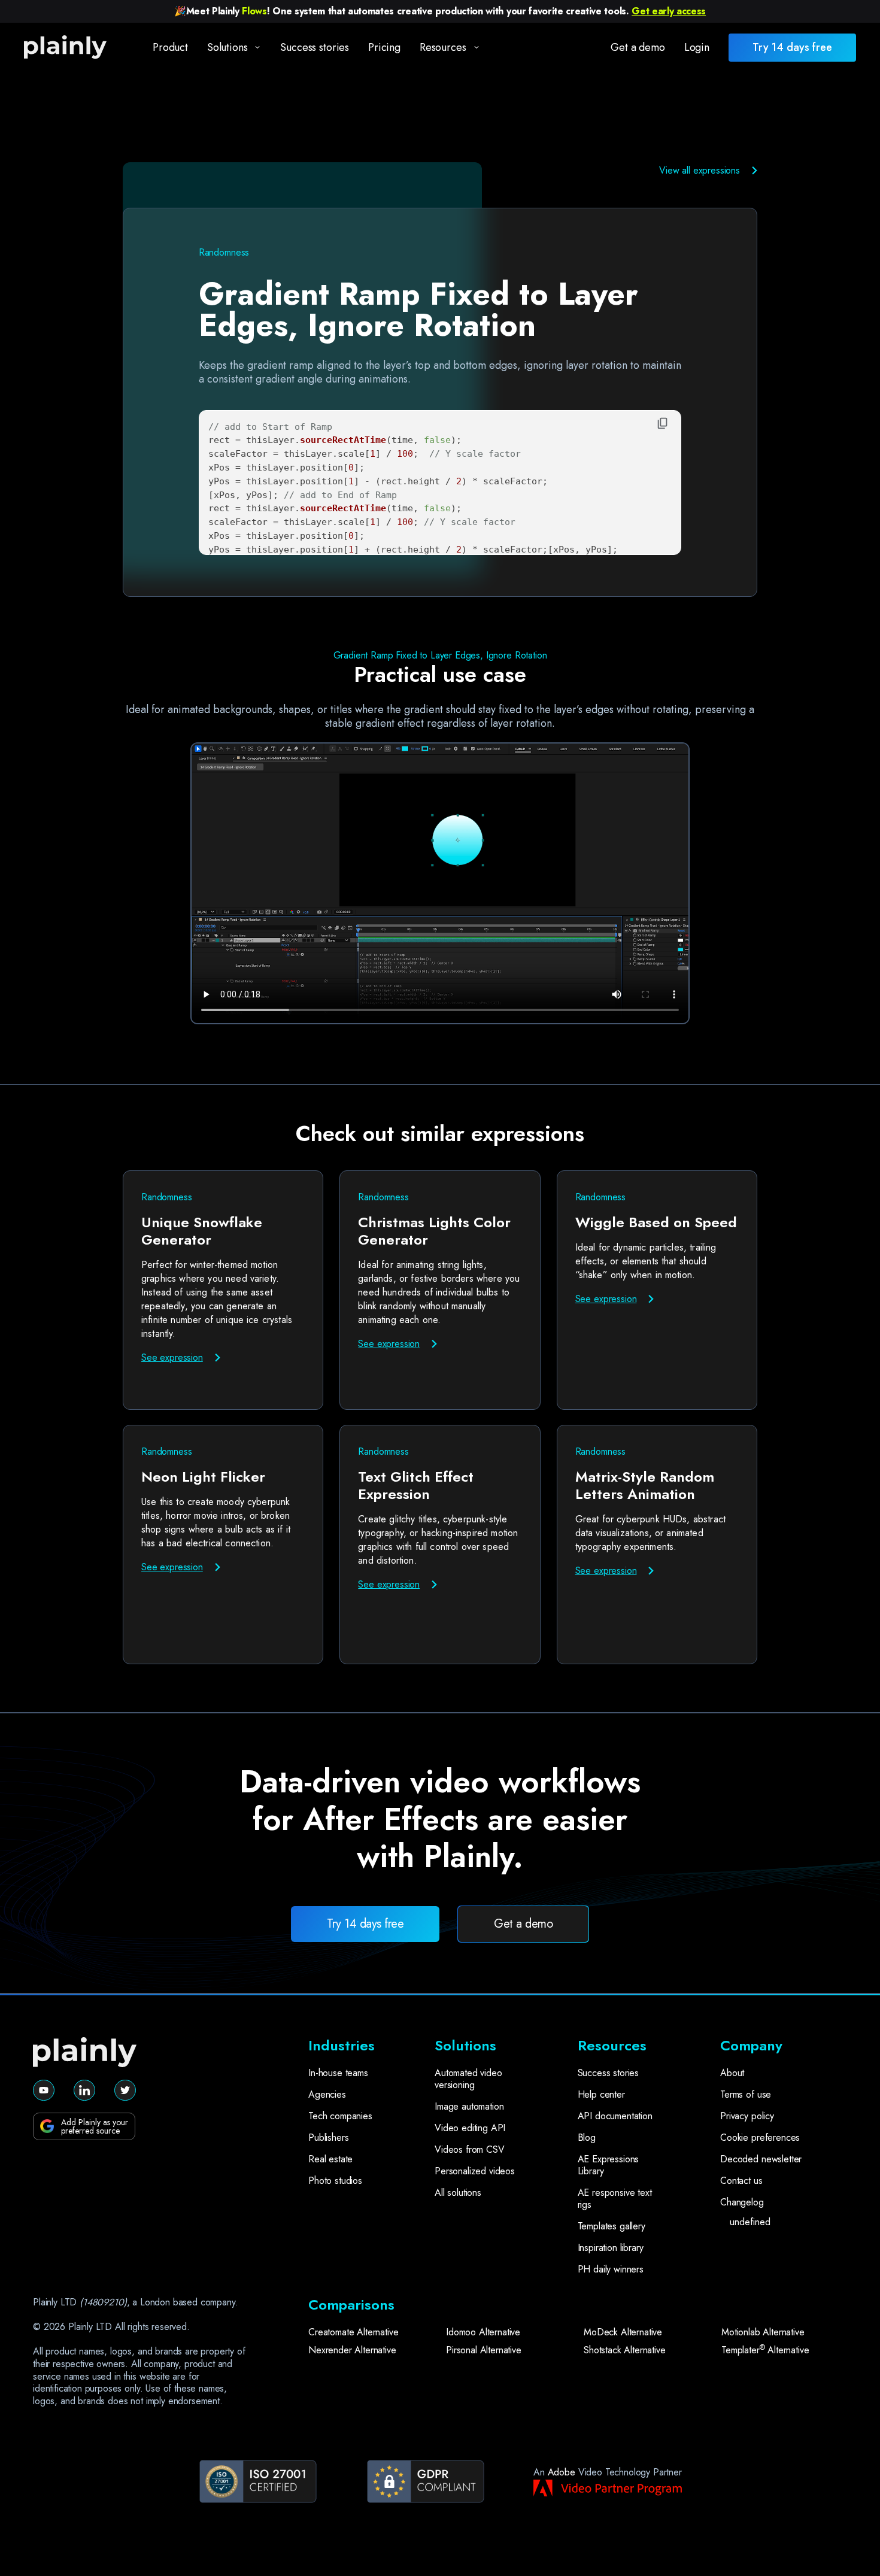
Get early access (669, 11)
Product (170, 47)
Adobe (562, 2472)
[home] (76, 48)
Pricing (384, 47)
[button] (230, 48)
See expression (172, 1357)
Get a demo (638, 47)
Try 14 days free (365, 1924)
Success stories (315, 47)
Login (697, 47)
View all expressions (700, 170)
